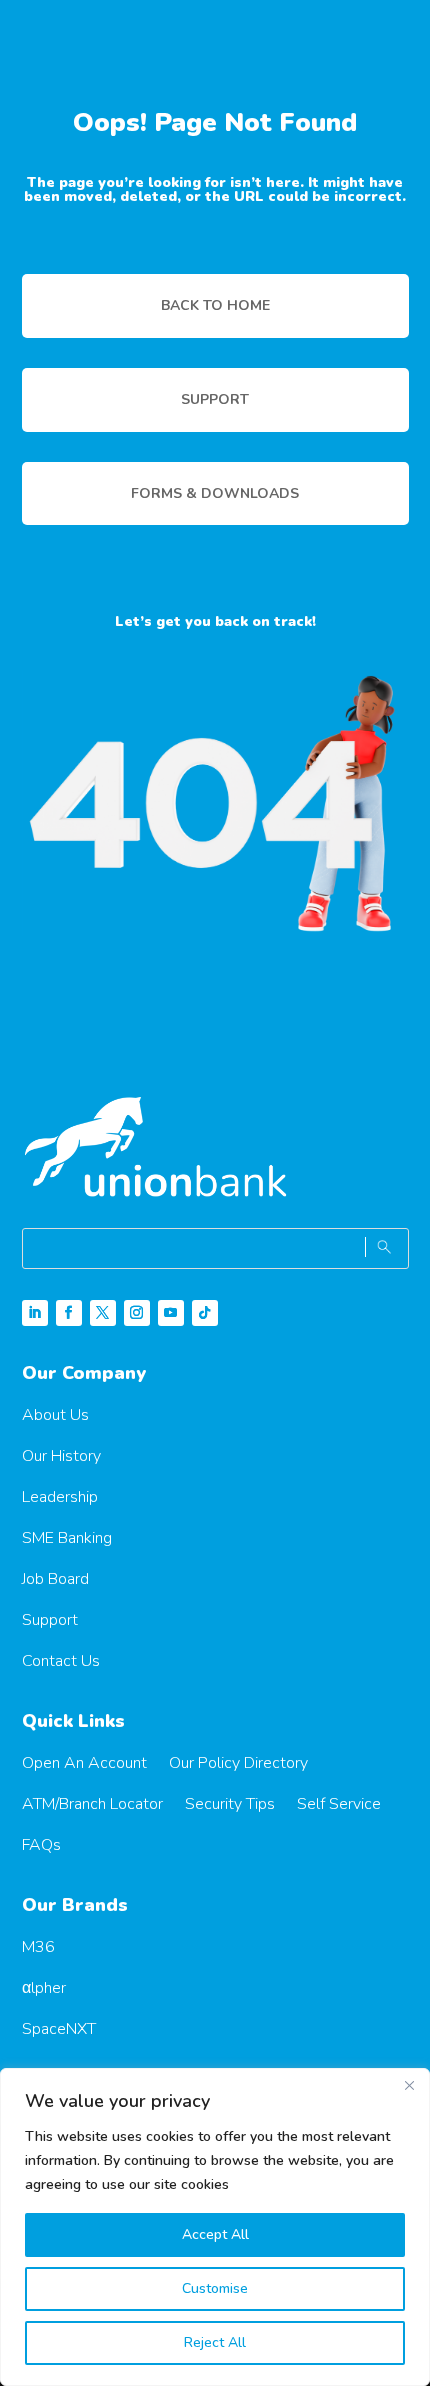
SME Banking (67, 1538)
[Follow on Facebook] (69, 1313)
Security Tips (230, 1804)
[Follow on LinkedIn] (35, 1313)
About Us (55, 1415)
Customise (215, 2288)
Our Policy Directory (238, 1763)
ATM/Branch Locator (92, 1804)
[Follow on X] (103, 1313)
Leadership (60, 1497)
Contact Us (61, 1661)
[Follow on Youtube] (171, 1313)
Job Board (55, 1579)
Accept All (215, 2234)
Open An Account (84, 1763)
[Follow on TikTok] (205, 1313)
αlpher (44, 1988)
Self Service (339, 1804)
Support (50, 1620)
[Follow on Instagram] (137, 1313)
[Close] (409, 2085)
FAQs (41, 1845)
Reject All (215, 2342)
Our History (61, 1456)
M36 (38, 1947)
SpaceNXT (59, 2029)
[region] (215, 2227)
